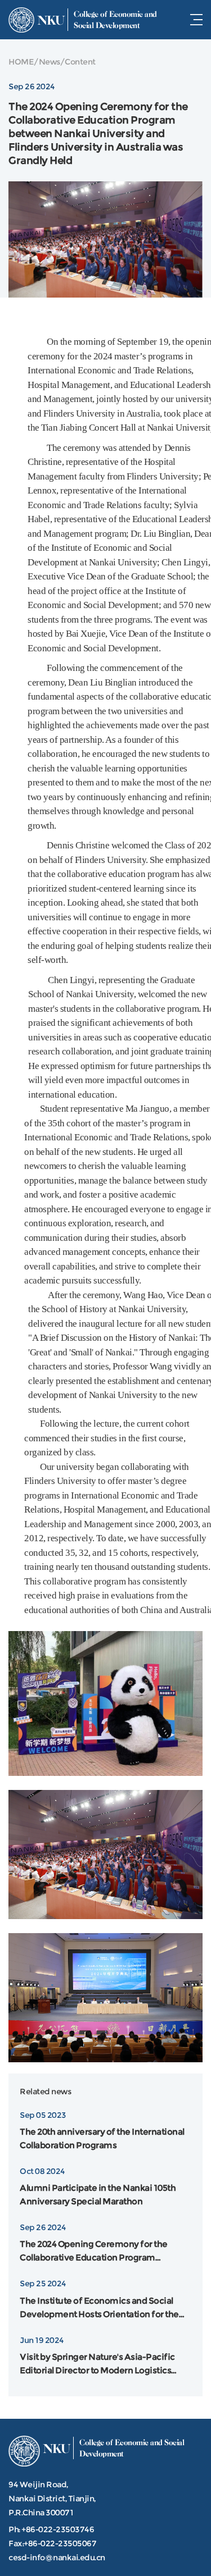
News (50, 62)
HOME (21, 62)
